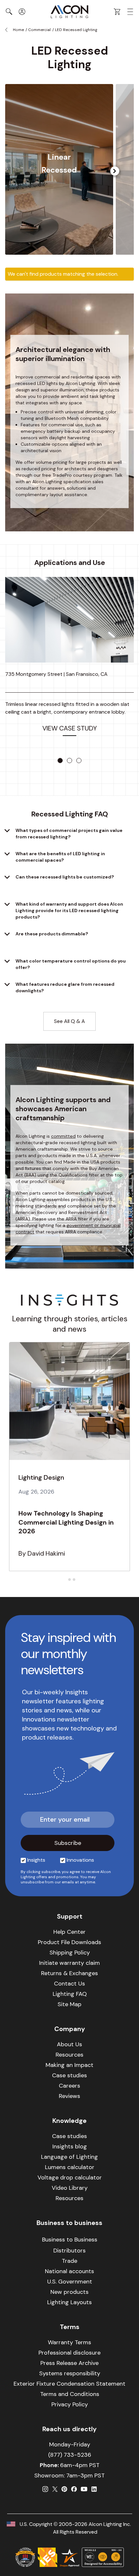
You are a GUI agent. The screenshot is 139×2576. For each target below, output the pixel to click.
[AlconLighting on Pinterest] (64, 2489)
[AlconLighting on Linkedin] (94, 2489)
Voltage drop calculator (70, 2177)
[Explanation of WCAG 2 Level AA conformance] (103, 2557)
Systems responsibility (70, 2373)
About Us (69, 2044)
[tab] (65, 1579)
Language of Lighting (69, 2157)
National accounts (69, 2271)
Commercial (39, 30)
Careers (69, 2086)
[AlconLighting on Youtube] (84, 2489)
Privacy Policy (70, 2404)
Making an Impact (69, 2065)
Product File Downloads (69, 1942)
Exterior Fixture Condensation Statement (69, 2384)
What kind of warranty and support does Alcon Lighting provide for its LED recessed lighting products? (69, 910)
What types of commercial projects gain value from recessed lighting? (69, 834)
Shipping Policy (70, 1953)
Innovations (80, 1860)
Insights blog (70, 2146)
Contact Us (69, 1984)
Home (18, 30)
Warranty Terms (69, 2342)
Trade (69, 2261)
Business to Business (70, 2240)
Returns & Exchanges (69, 1973)
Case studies (69, 2075)
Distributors (69, 2251)
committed (63, 1136)
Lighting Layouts (69, 2302)
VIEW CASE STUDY (70, 728)
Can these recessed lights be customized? (65, 877)
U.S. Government (70, 2282)
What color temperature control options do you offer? (71, 964)
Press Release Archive (69, 2363)
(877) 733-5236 (70, 2455)
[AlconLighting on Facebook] (74, 2489)
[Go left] (115, 171)
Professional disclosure (69, 2353)
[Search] (9, 12)
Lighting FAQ (70, 1994)
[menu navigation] (130, 12)
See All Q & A (69, 1021)
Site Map (69, 2004)
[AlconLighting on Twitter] (55, 2489)
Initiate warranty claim (69, 1963)
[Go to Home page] (69, 12)
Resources (69, 2055)
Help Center (69, 1932)
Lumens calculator (70, 2167)
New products (69, 2292)
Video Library (70, 2188)
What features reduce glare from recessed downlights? (65, 987)
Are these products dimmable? (52, 934)
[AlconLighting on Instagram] (45, 2489)
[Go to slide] (60, 761)
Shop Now (59, 195)
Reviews (69, 2096)
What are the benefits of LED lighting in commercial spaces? (60, 857)
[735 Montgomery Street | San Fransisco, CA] (69, 620)
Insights (36, 1860)
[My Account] (22, 12)
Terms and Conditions (70, 2394)
